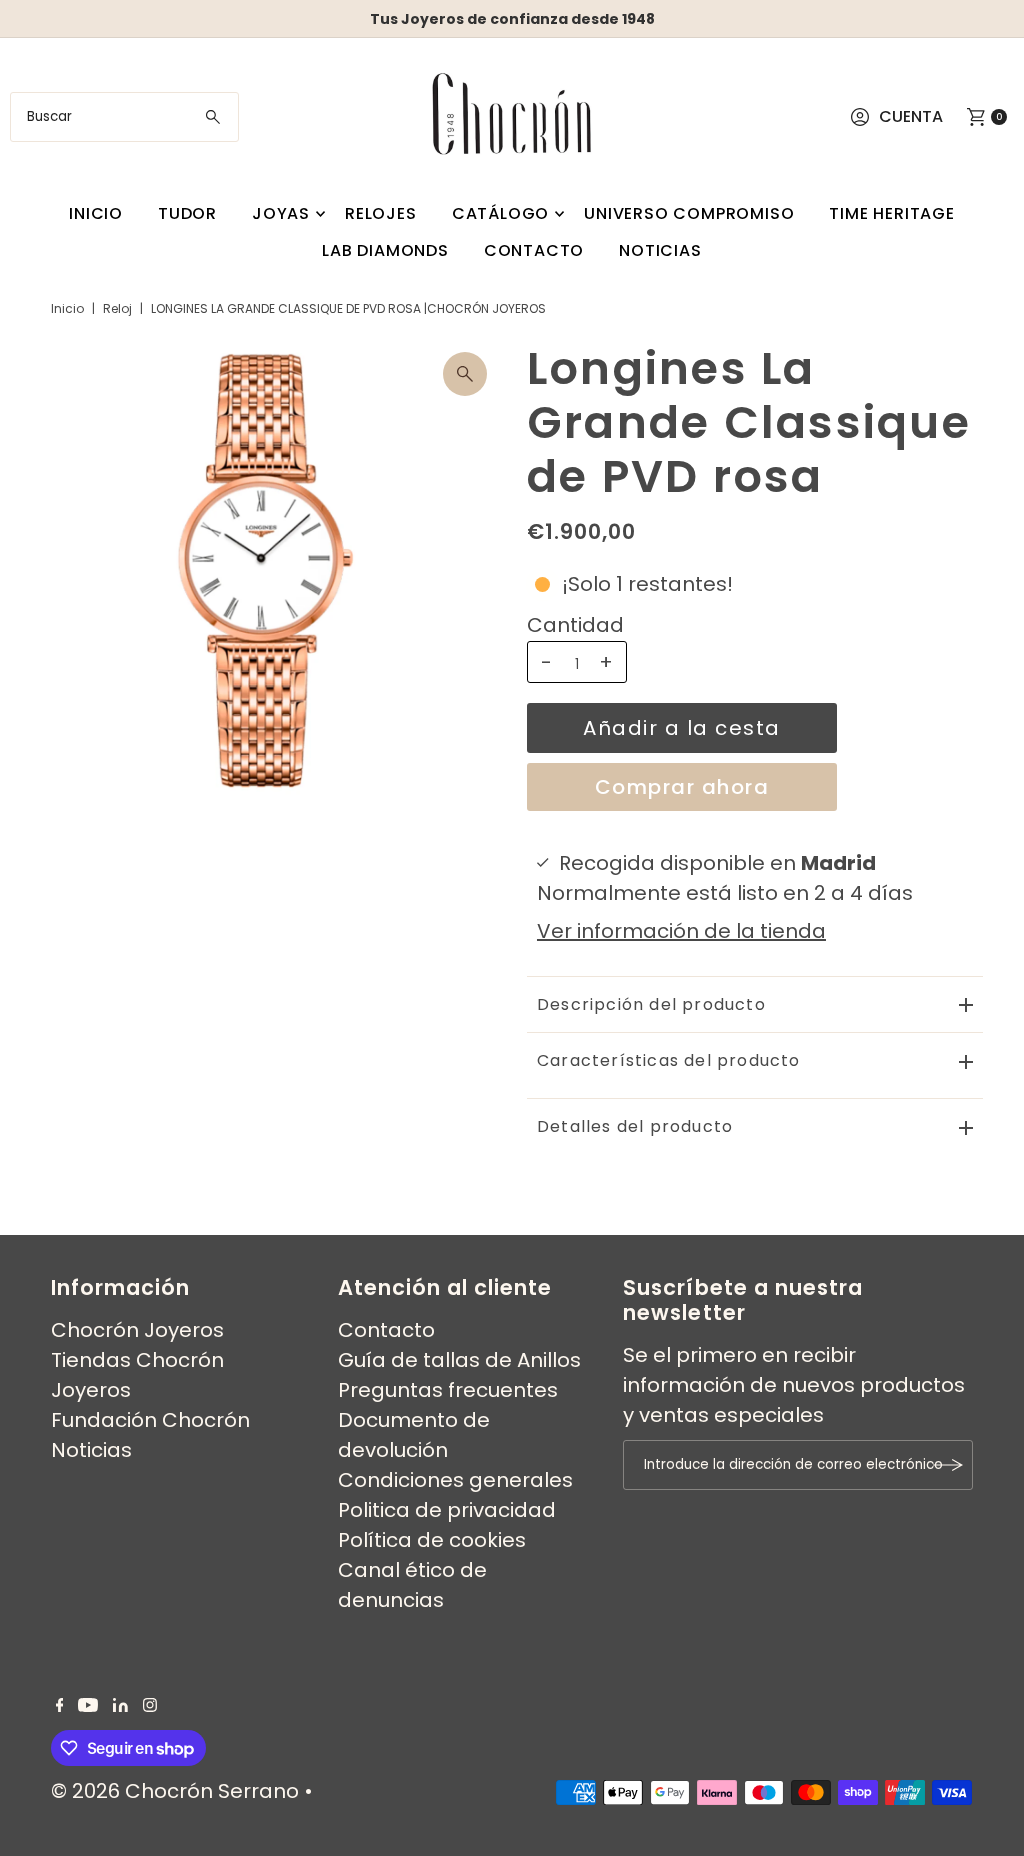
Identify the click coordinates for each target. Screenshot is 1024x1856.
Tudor (187, 213)
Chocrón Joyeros (137, 1330)
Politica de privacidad (447, 1510)
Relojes (381, 213)
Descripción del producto (651, 1004)
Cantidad (575, 625)
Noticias (660, 250)
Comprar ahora (682, 787)
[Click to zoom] (465, 374)
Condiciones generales (455, 1480)
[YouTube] (88, 1705)
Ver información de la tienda (681, 931)
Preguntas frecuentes (448, 1390)
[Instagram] (150, 1705)
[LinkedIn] (120, 1705)
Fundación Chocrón (150, 1420)
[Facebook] (60, 1705)
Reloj (117, 308)
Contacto (534, 250)
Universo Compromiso (689, 213)
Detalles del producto (635, 1126)
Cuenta (911, 116)
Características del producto (669, 1060)
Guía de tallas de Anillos (459, 1360)
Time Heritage (891, 213)
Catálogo (500, 213)
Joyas (281, 213)
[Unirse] (948, 1465)
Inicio (96, 213)
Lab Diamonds (385, 250)
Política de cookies (432, 1540)
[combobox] (124, 117)
